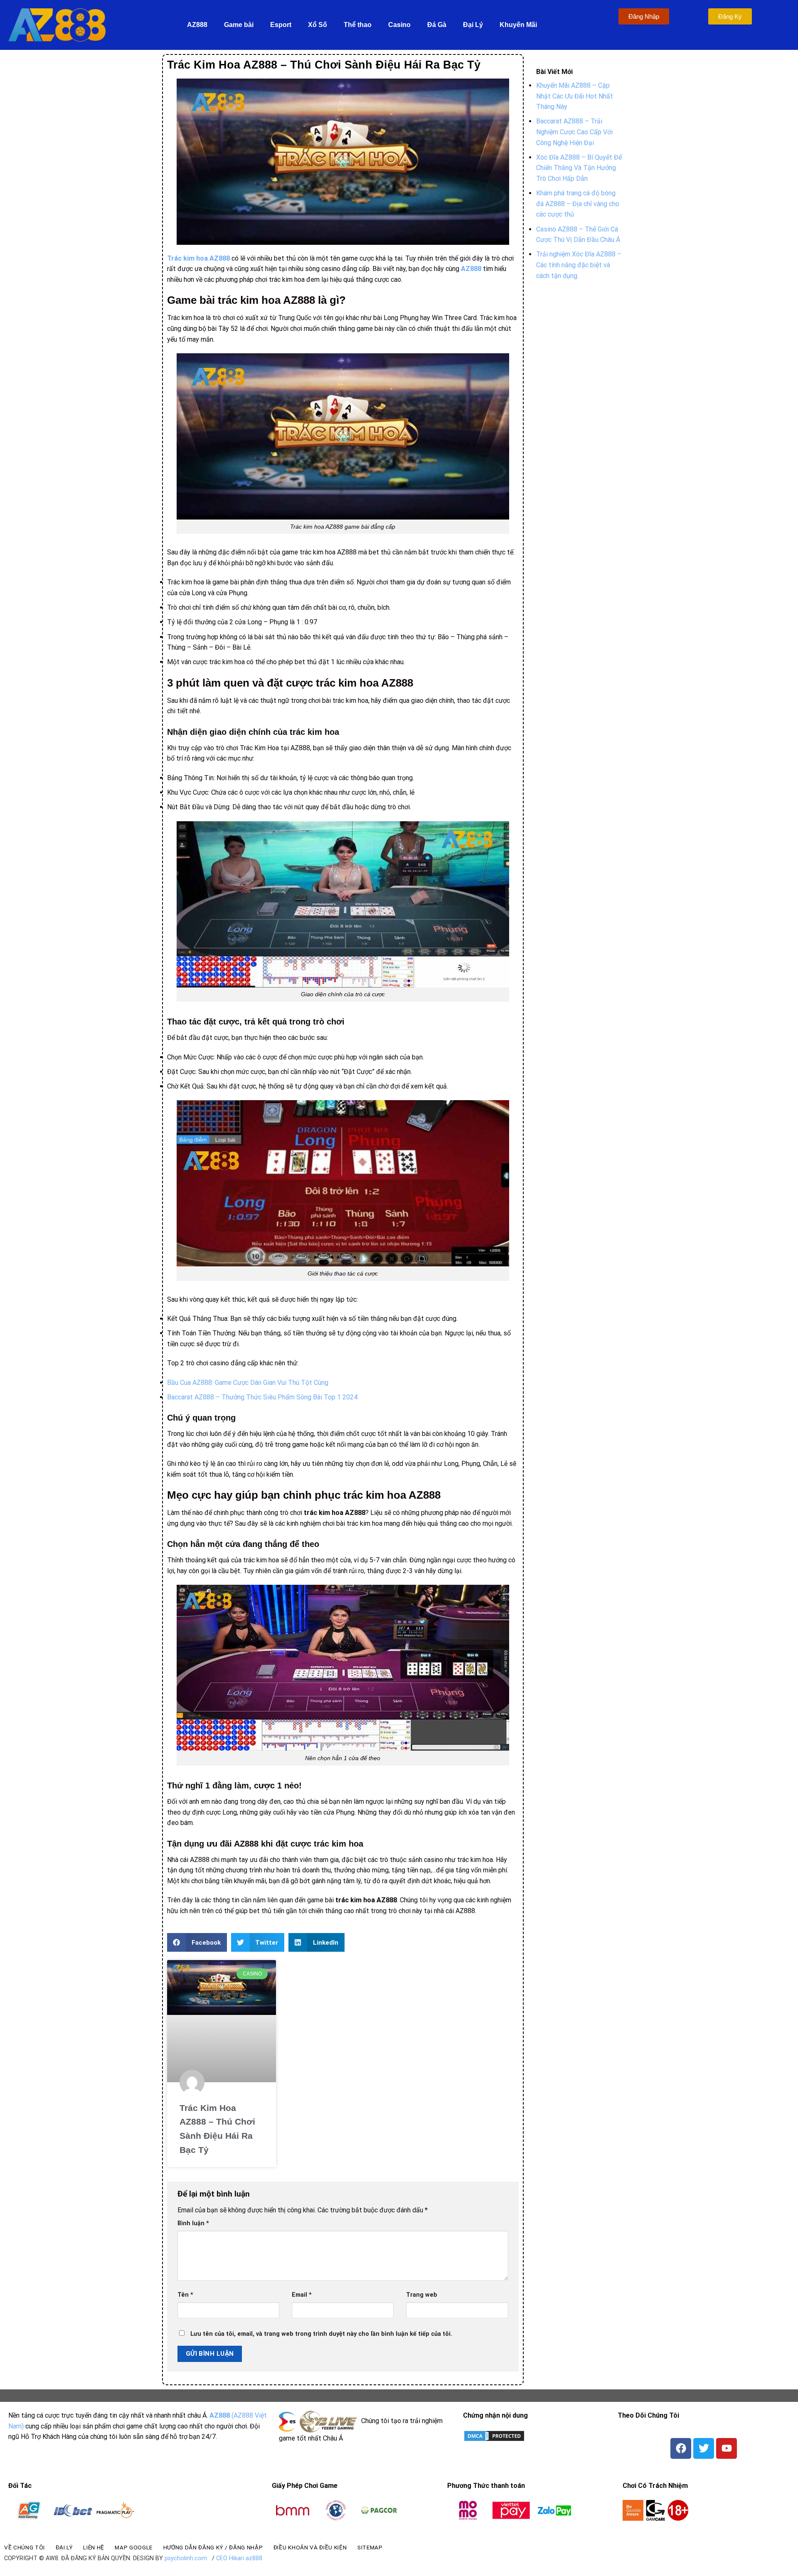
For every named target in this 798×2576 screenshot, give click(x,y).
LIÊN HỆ (94, 2547)
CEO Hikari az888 (239, 2558)
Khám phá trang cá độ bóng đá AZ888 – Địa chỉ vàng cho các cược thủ (578, 204)
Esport (281, 25)
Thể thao (358, 25)
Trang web (422, 2295)
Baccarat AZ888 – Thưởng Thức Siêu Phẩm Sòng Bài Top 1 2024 (262, 1397)
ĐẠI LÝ (64, 2547)
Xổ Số (318, 25)
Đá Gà (437, 25)
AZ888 (197, 25)
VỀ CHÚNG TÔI (25, 2547)
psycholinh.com (186, 2558)
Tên (185, 2295)
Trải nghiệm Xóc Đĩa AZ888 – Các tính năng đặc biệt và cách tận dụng (579, 265)
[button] (197, 1942)
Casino (399, 25)
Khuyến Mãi (518, 25)
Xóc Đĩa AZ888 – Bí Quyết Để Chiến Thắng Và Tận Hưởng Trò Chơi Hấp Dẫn (579, 168)
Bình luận (193, 2223)
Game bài (239, 25)
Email (302, 2295)
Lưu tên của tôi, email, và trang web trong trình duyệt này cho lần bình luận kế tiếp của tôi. (321, 2334)
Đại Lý (473, 25)
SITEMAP (370, 2547)
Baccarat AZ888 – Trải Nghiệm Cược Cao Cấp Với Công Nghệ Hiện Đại (574, 132)
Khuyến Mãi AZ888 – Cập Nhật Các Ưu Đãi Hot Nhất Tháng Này (575, 96)
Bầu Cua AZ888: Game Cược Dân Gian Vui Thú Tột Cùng (248, 1383)
